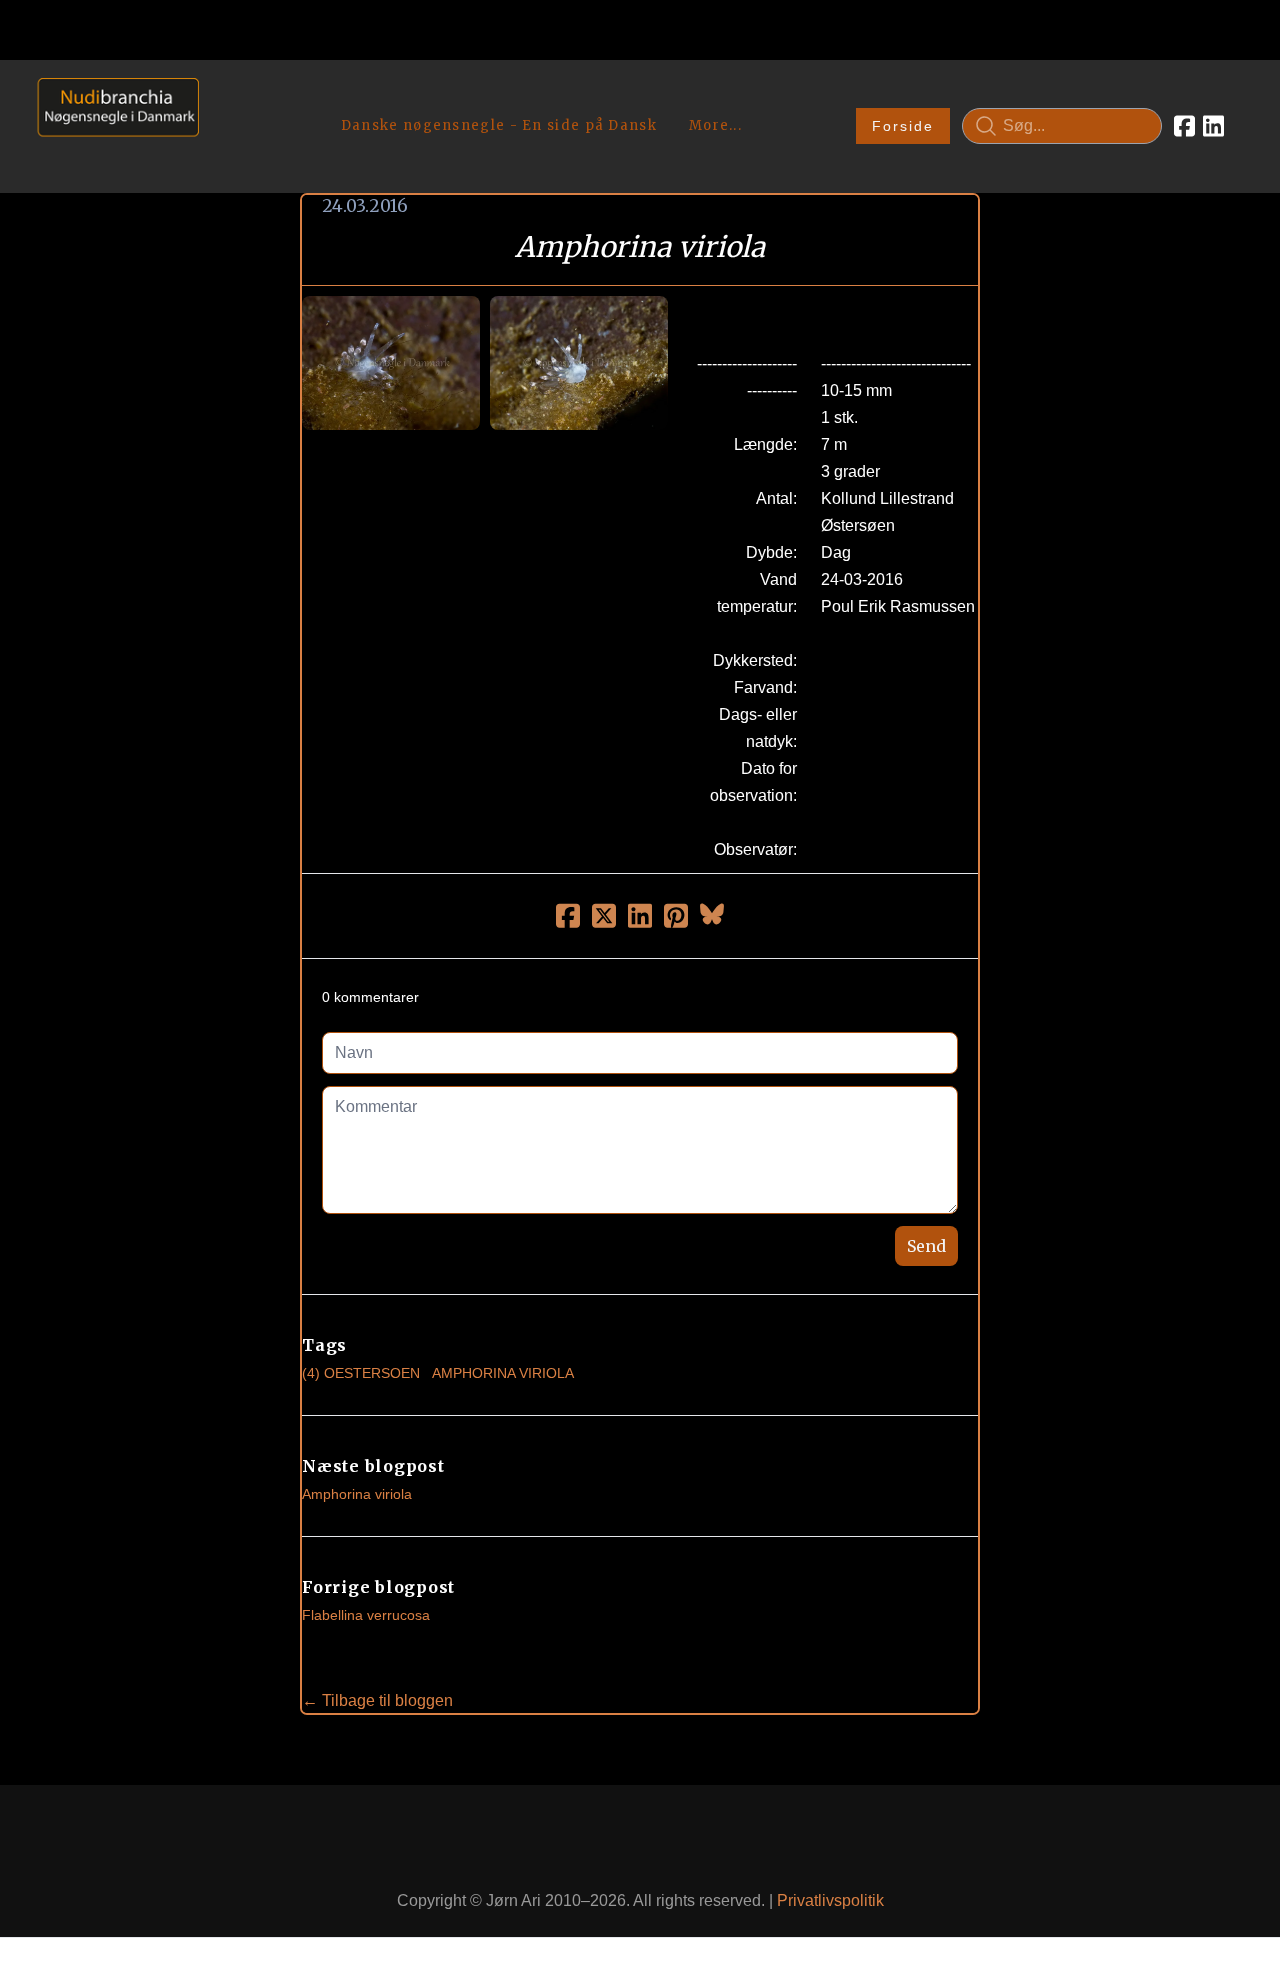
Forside (903, 126)
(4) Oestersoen (361, 1373)
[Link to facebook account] (1184, 126)
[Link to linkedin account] (1213, 126)
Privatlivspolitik (830, 1900)
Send (926, 1246)
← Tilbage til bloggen (377, 1700)
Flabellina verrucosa (366, 1615)
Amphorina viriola (357, 1494)
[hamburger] (223, 98)
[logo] (111, 125)
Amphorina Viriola (503, 1373)
